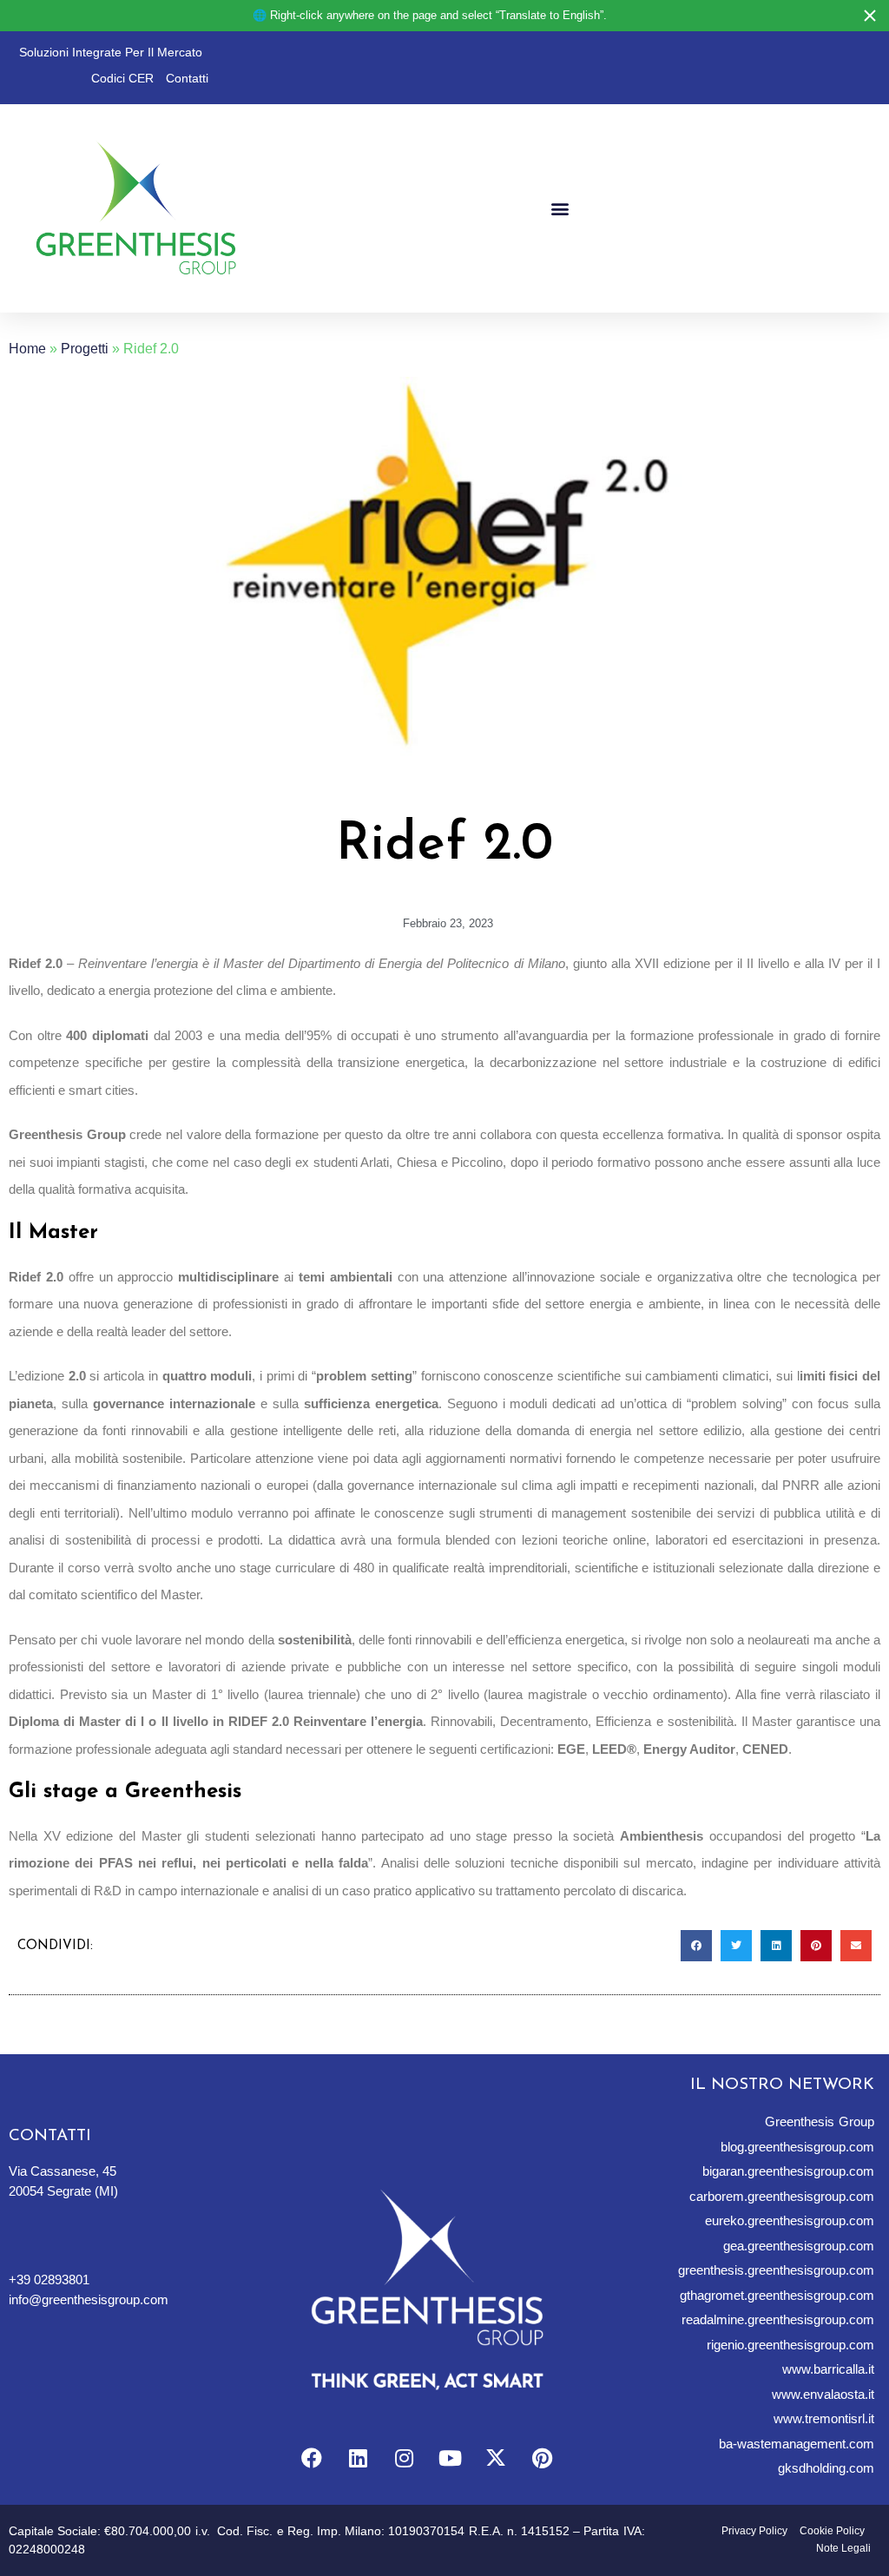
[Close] (870, 16)
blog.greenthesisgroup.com (797, 2147)
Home (27, 349)
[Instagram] (404, 2458)
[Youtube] (450, 2458)
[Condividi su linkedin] (776, 1946)
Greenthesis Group (820, 2121)
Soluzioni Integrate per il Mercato (111, 52)
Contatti (187, 78)
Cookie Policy (832, 2531)
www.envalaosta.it (823, 2394)
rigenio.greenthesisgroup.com (790, 2345)
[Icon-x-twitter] (496, 2458)
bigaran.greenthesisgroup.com (788, 2171)
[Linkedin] (358, 2458)
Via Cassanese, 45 (63, 2171)
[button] (560, 209)
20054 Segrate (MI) (63, 2191)
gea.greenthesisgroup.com (799, 2246)
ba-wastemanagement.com (797, 2444)
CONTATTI (50, 2136)
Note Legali (843, 2548)
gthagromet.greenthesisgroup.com (777, 2295)
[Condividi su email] (856, 1946)
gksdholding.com (826, 2468)
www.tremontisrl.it (824, 2418)
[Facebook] (312, 2458)
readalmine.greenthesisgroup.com (778, 2319)
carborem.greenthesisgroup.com (782, 2196)
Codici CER (122, 78)
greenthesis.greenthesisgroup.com (776, 2270)
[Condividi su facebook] (696, 1946)
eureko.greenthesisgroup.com (790, 2220)
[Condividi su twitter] (736, 1946)
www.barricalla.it (828, 2369)
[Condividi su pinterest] (816, 1946)
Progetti (85, 349)
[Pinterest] (542, 2458)
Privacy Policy (754, 2531)
